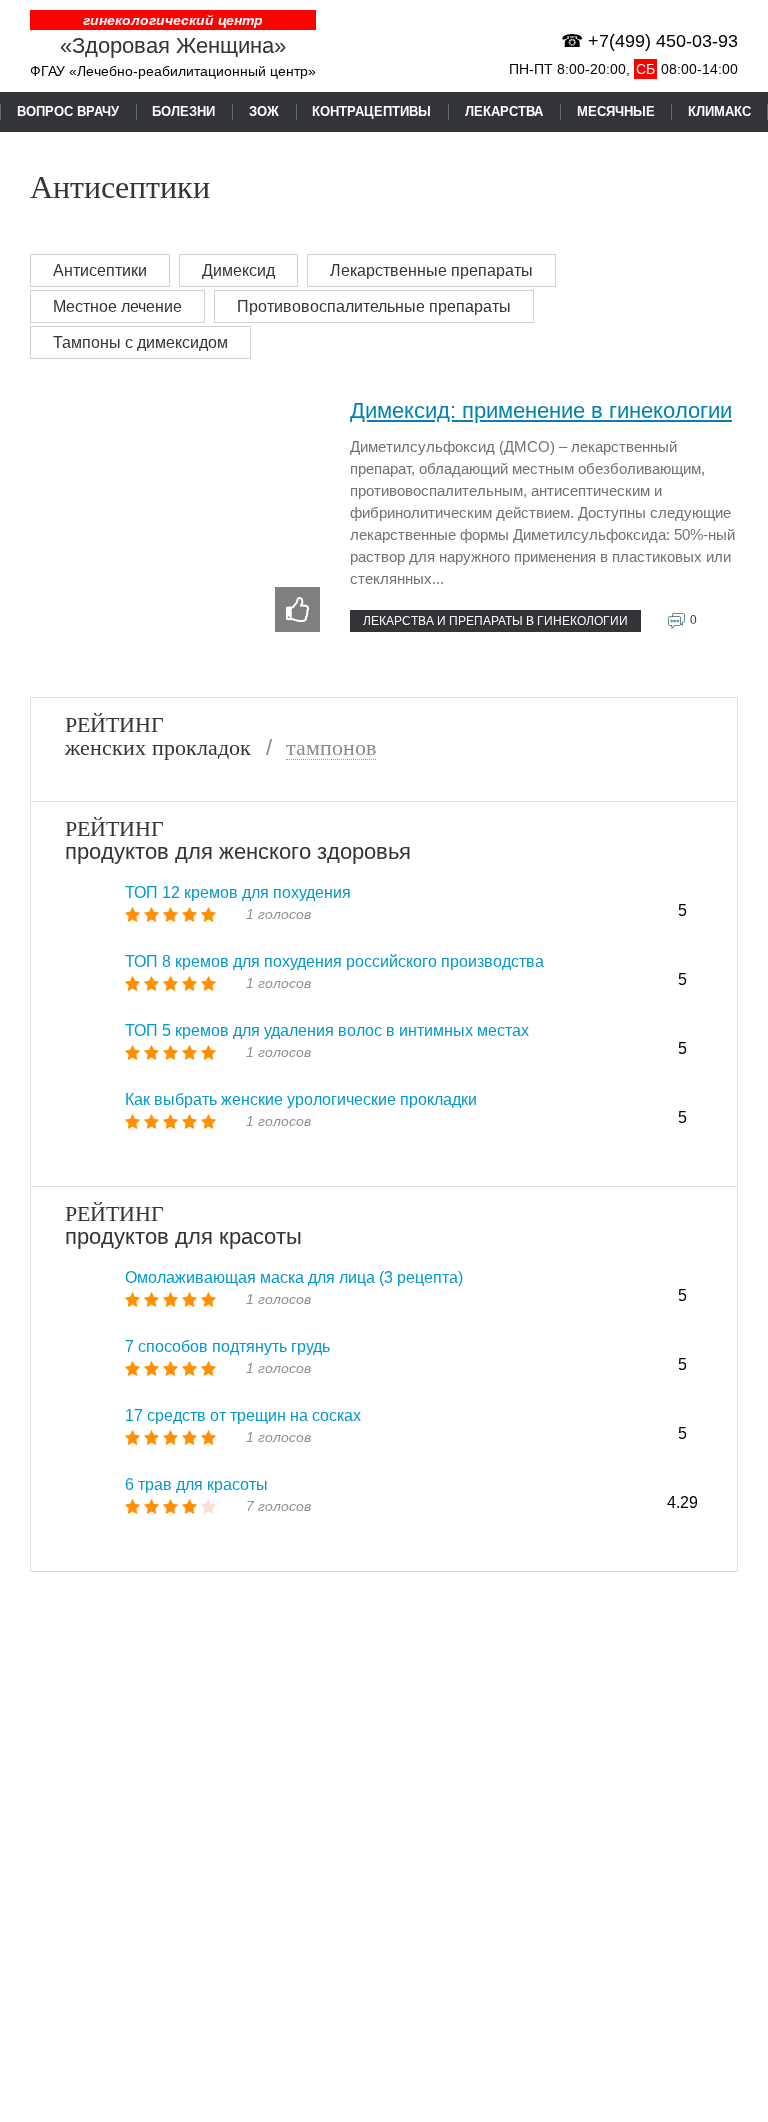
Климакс (719, 111)
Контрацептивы (371, 111)
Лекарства (504, 111)
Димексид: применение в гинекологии (541, 410)
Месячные (616, 111)
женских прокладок (158, 748)
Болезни (183, 111)
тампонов (331, 748)
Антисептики (100, 270)
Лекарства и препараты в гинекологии (495, 621)
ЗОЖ (264, 111)
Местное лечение (117, 306)
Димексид (238, 270)
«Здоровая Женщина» (173, 45)
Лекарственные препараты (431, 270)
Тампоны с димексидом (140, 342)
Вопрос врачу (68, 111)
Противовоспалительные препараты (374, 306)
